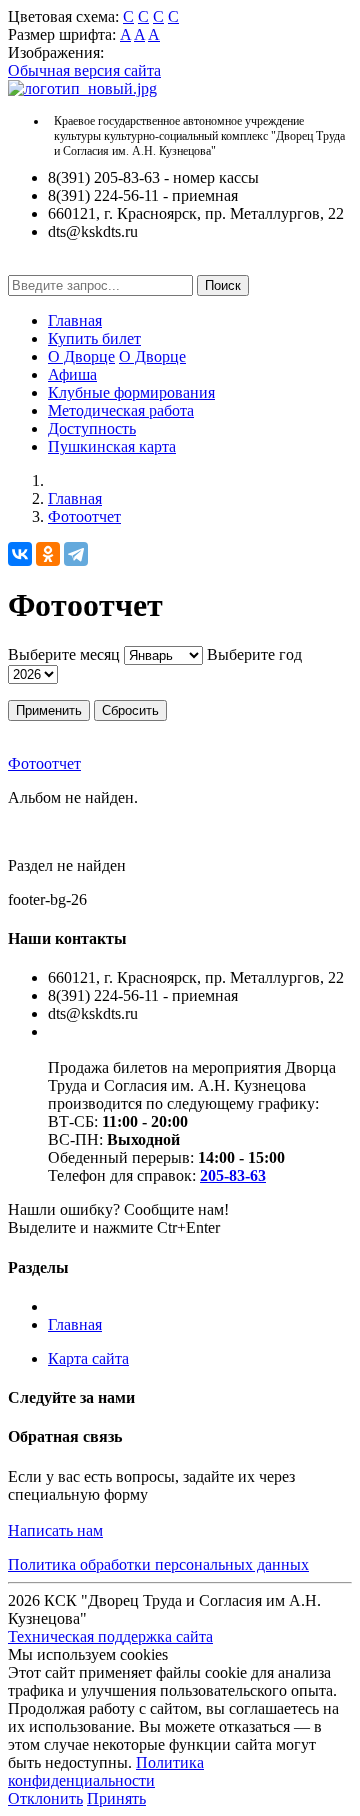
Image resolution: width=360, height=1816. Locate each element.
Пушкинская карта (112, 446)
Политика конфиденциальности (106, 1771)
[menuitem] (200, 321)
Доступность (92, 428)
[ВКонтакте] (20, 554)
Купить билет (94, 338)
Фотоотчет (84, 516)
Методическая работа (121, 410)
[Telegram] (76, 554)
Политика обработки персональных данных (158, 1564)
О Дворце (81, 356)
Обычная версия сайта (84, 70)
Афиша (72, 374)
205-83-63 (233, 1175)
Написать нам (55, 1530)
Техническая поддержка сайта (110, 1636)
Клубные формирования (131, 392)
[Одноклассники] (48, 554)
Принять (116, 1798)
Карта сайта (88, 1358)
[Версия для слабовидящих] (23, 265)
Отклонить (45, 1798)
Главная (75, 320)
